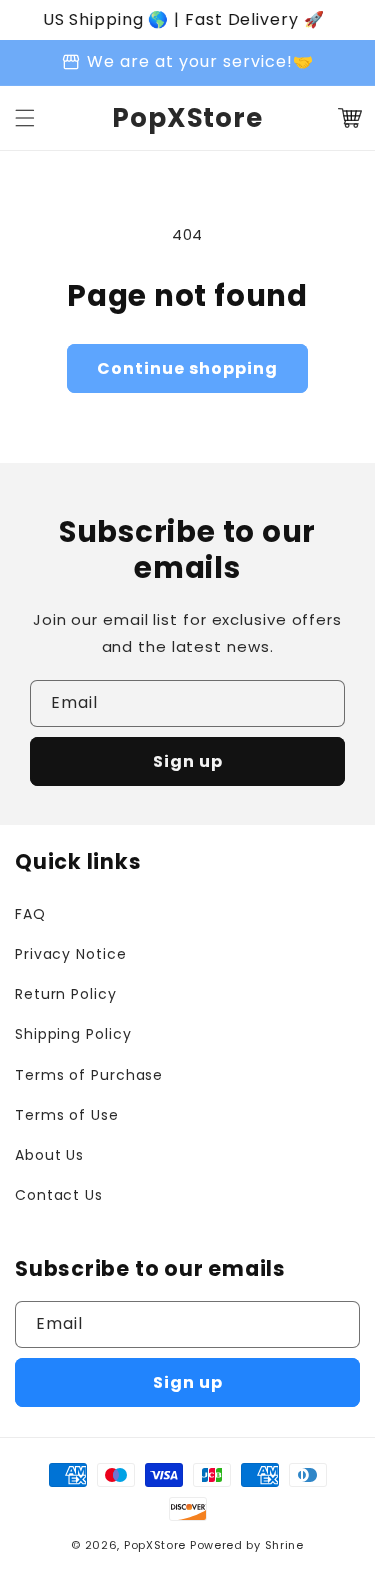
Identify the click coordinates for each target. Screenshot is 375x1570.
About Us (49, 1155)
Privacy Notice (71, 954)
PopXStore (155, 1545)
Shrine (284, 1545)
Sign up (188, 761)
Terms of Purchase (89, 1075)
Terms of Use (67, 1115)
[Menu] (25, 118)
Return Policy (66, 994)
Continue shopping (187, 368)
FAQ (30, 914)
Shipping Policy (73, 1034)
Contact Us (59, 1195)
